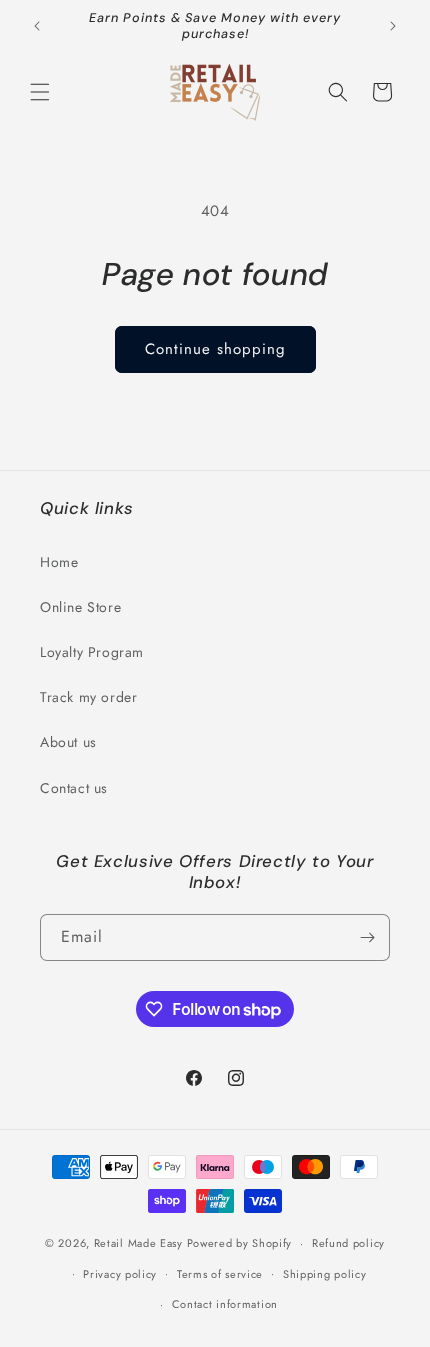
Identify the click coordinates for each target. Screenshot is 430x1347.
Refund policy (348, 1243)
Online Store (80, 607)
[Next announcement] (393, 26)
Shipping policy (325, 1274)
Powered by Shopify (240, 1243)
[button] (40, 92)
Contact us (74, 788)
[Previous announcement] (37, 26)
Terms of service (220, 1274)
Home (59, 562)
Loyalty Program (92, 652)
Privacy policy (120, 1274)
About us (68, 742)
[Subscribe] (367, 937)
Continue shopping (215, 349)
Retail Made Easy (138, 1243)
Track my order (88, 697)
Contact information (225, 1304)
